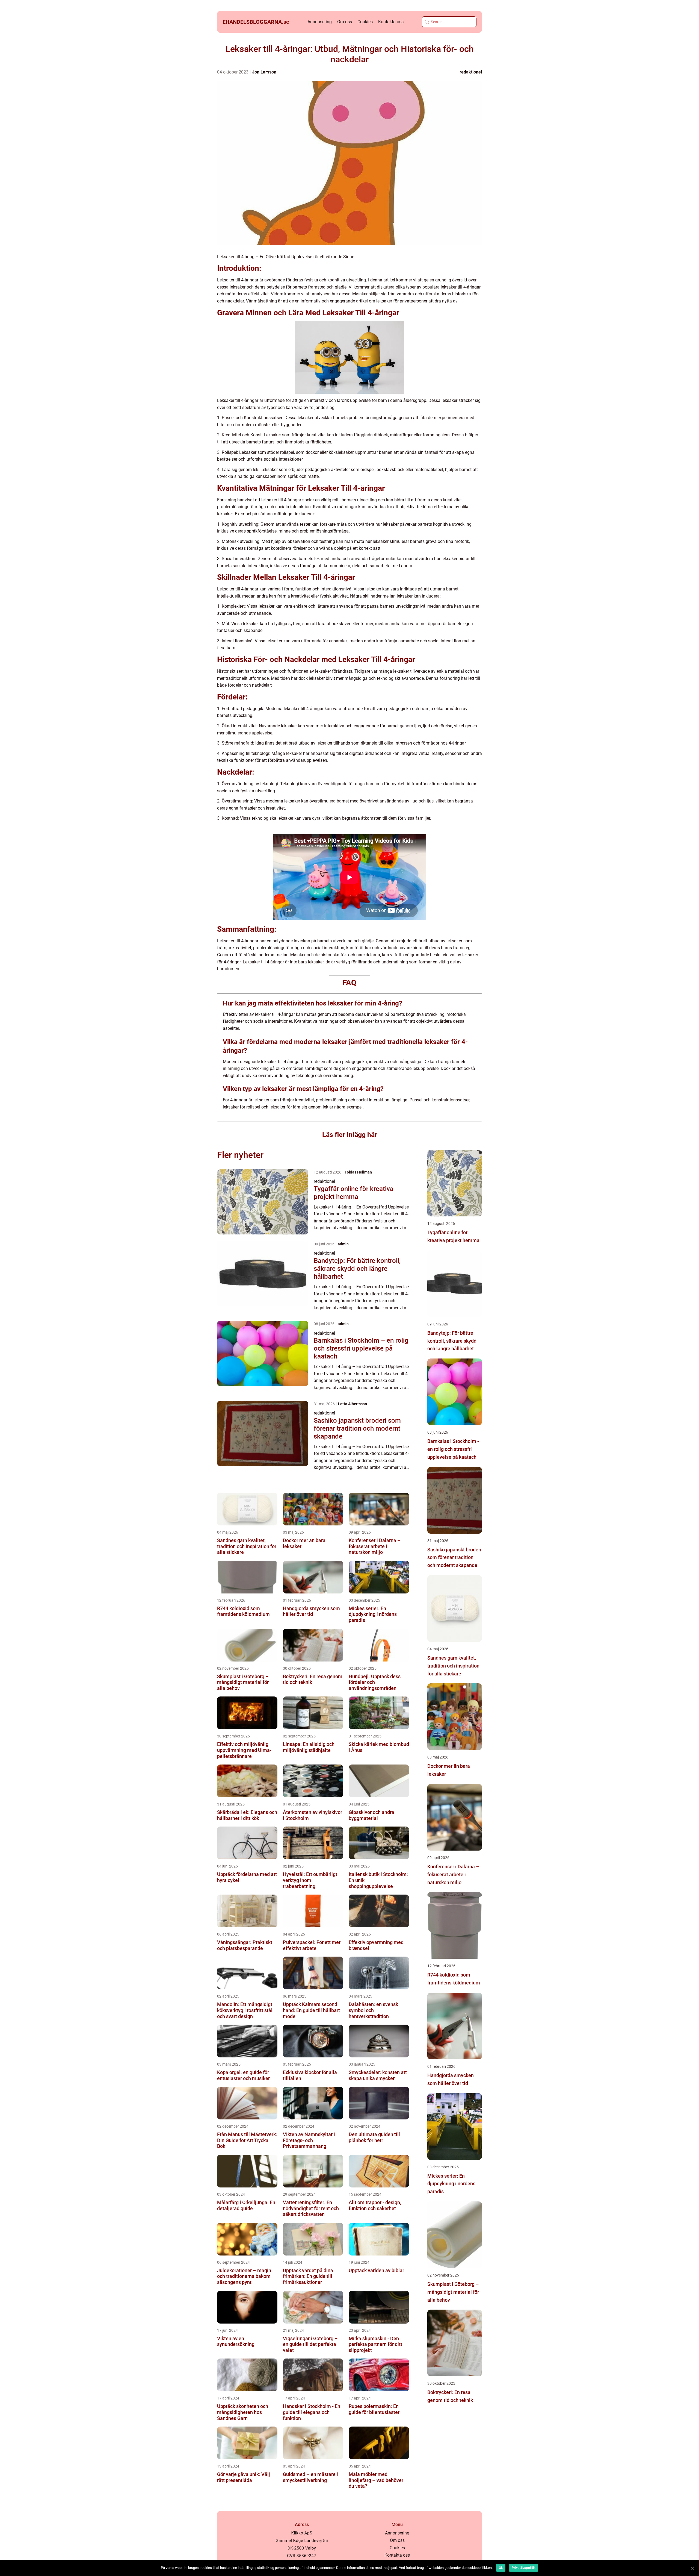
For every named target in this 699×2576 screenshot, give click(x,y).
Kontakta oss (391, 22)
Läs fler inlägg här (350, 1135)
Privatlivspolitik (524, 2568)
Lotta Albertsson (353, 1404)
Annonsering (320, 22)
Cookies (365, 22)
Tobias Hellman (358, 1172)
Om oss (345, 22)
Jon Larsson (264, 72)
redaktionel (471, 72)
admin (343, 1244)
